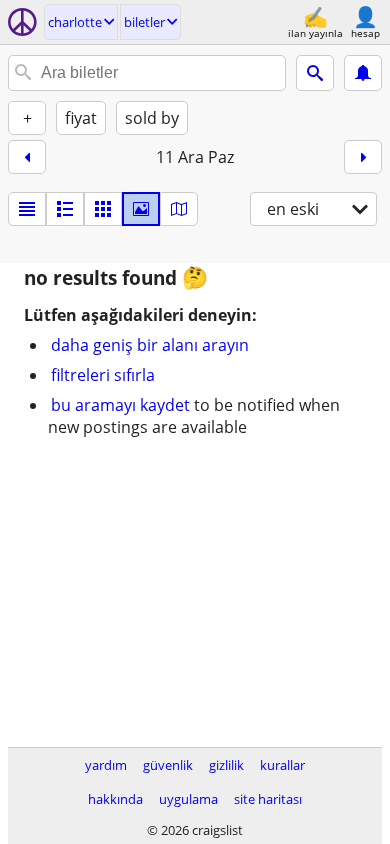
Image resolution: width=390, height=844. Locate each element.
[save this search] (363, 73)
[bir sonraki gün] (363, 157)
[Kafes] (103, 209)
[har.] (179, 209)
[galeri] (141, 209)
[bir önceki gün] (27, 157)
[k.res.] (65, 209)
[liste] (27, 209)
